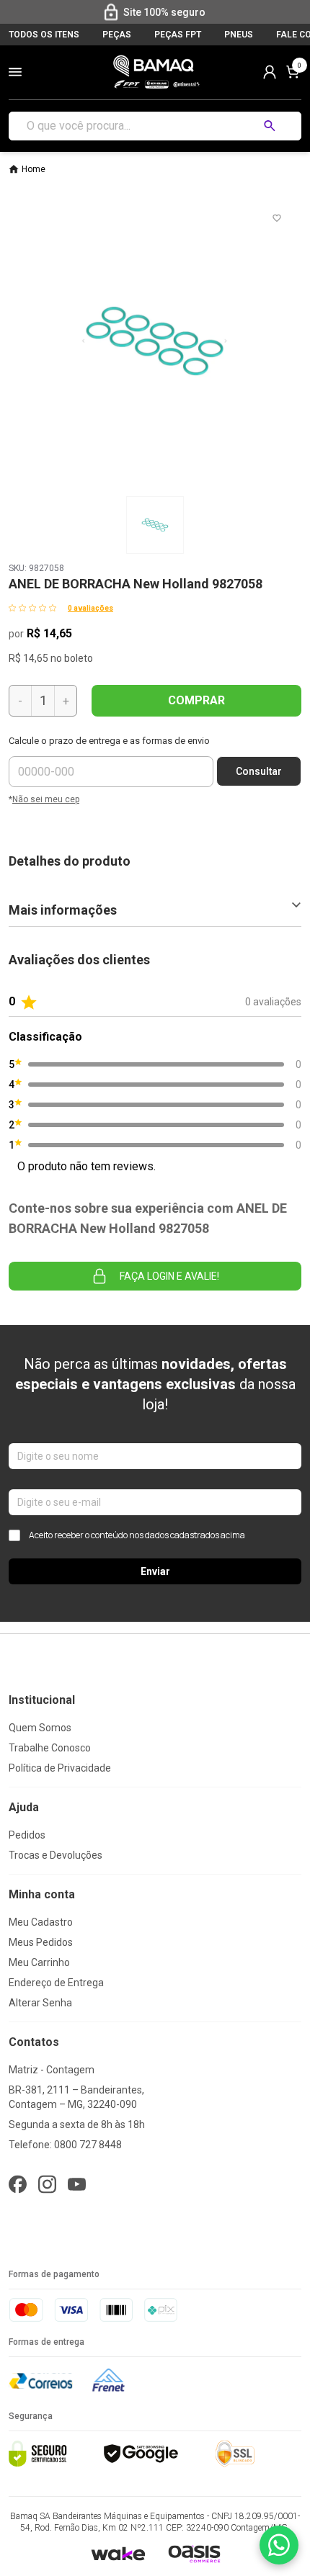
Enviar (155, 1571)
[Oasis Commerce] (194, 2554)
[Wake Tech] (118, 2553)
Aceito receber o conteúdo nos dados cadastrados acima (137, 1535)
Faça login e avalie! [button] (169, 1276)
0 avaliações (90, 608)
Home (34, 169)
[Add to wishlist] (277, 218)
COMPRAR (196, 700)
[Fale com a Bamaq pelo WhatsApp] (279, 2545)
